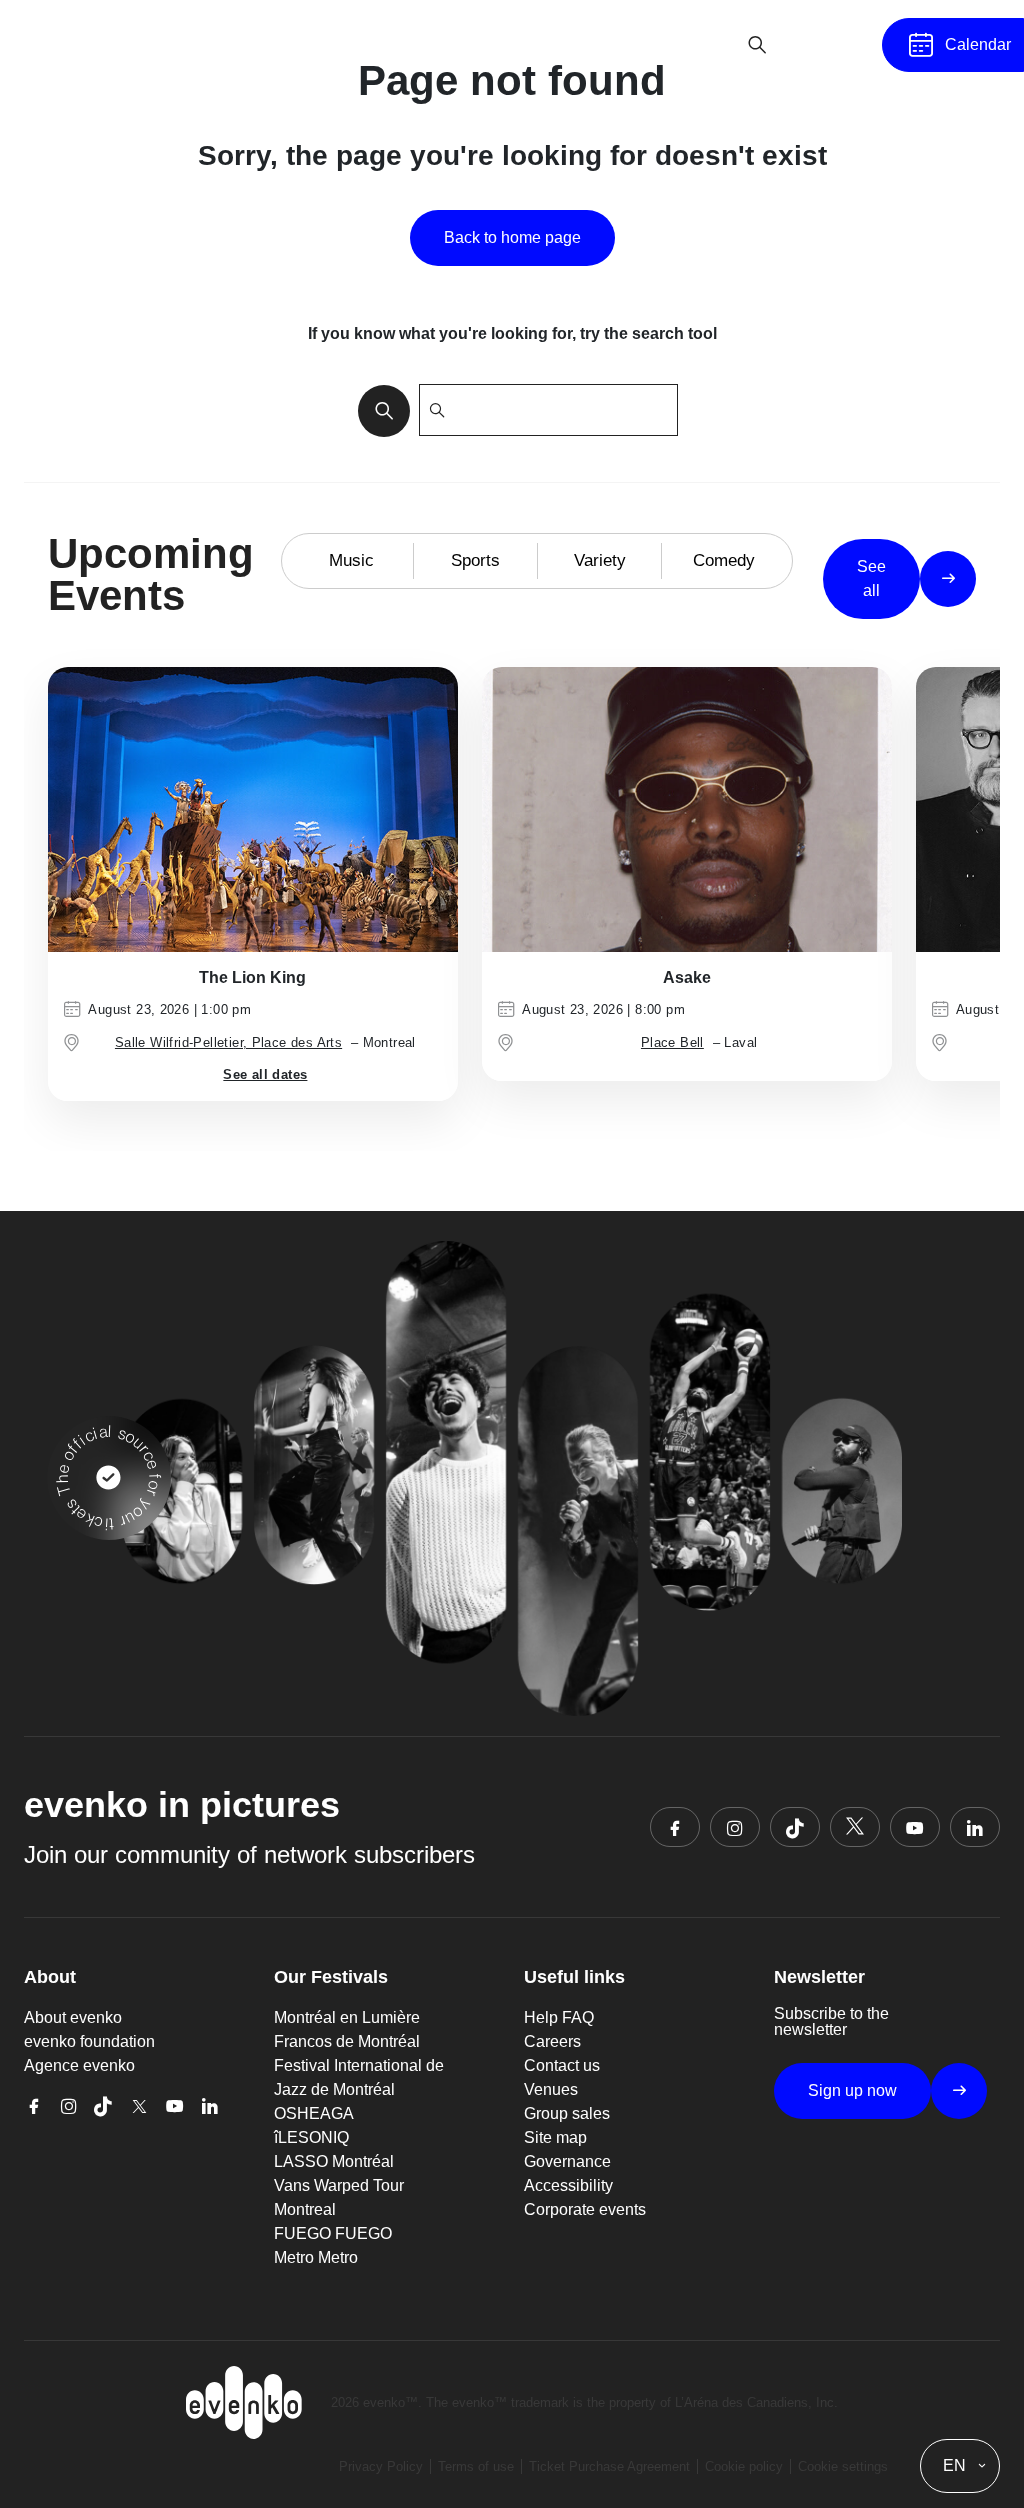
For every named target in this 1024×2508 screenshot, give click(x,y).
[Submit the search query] (378, 410)
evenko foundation (89, 2041)
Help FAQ (559, 2017)
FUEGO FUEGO (333, 2233)
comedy (724, 560)
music (351, 560)
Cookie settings (843, 2466)
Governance (567, 2161)
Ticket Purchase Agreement (609, 2466)
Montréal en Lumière (347, 2017)
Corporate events (585, 2209)
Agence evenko (79, 2065)
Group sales (567, 2113)
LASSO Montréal (334, 2161)
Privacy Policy (381, 2466)
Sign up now (852, 2090)
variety (600, 560)
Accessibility (568, 2185)
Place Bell (672, 1042)
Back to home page (512, 237)
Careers (552, 2041)
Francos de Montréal (347, 2041)
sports (475, 560)
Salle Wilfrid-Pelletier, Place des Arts (228, 1042)
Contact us (562, 2065)
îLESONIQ (311, 2137)
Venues (551, 2089)
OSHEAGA (314, 2113)
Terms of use (476, 2466)
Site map (555, 2137)
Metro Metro (316, 2257)
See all (871, 578)
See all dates (265, 1074)
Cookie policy (744, 2466)
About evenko (73, 2017)
